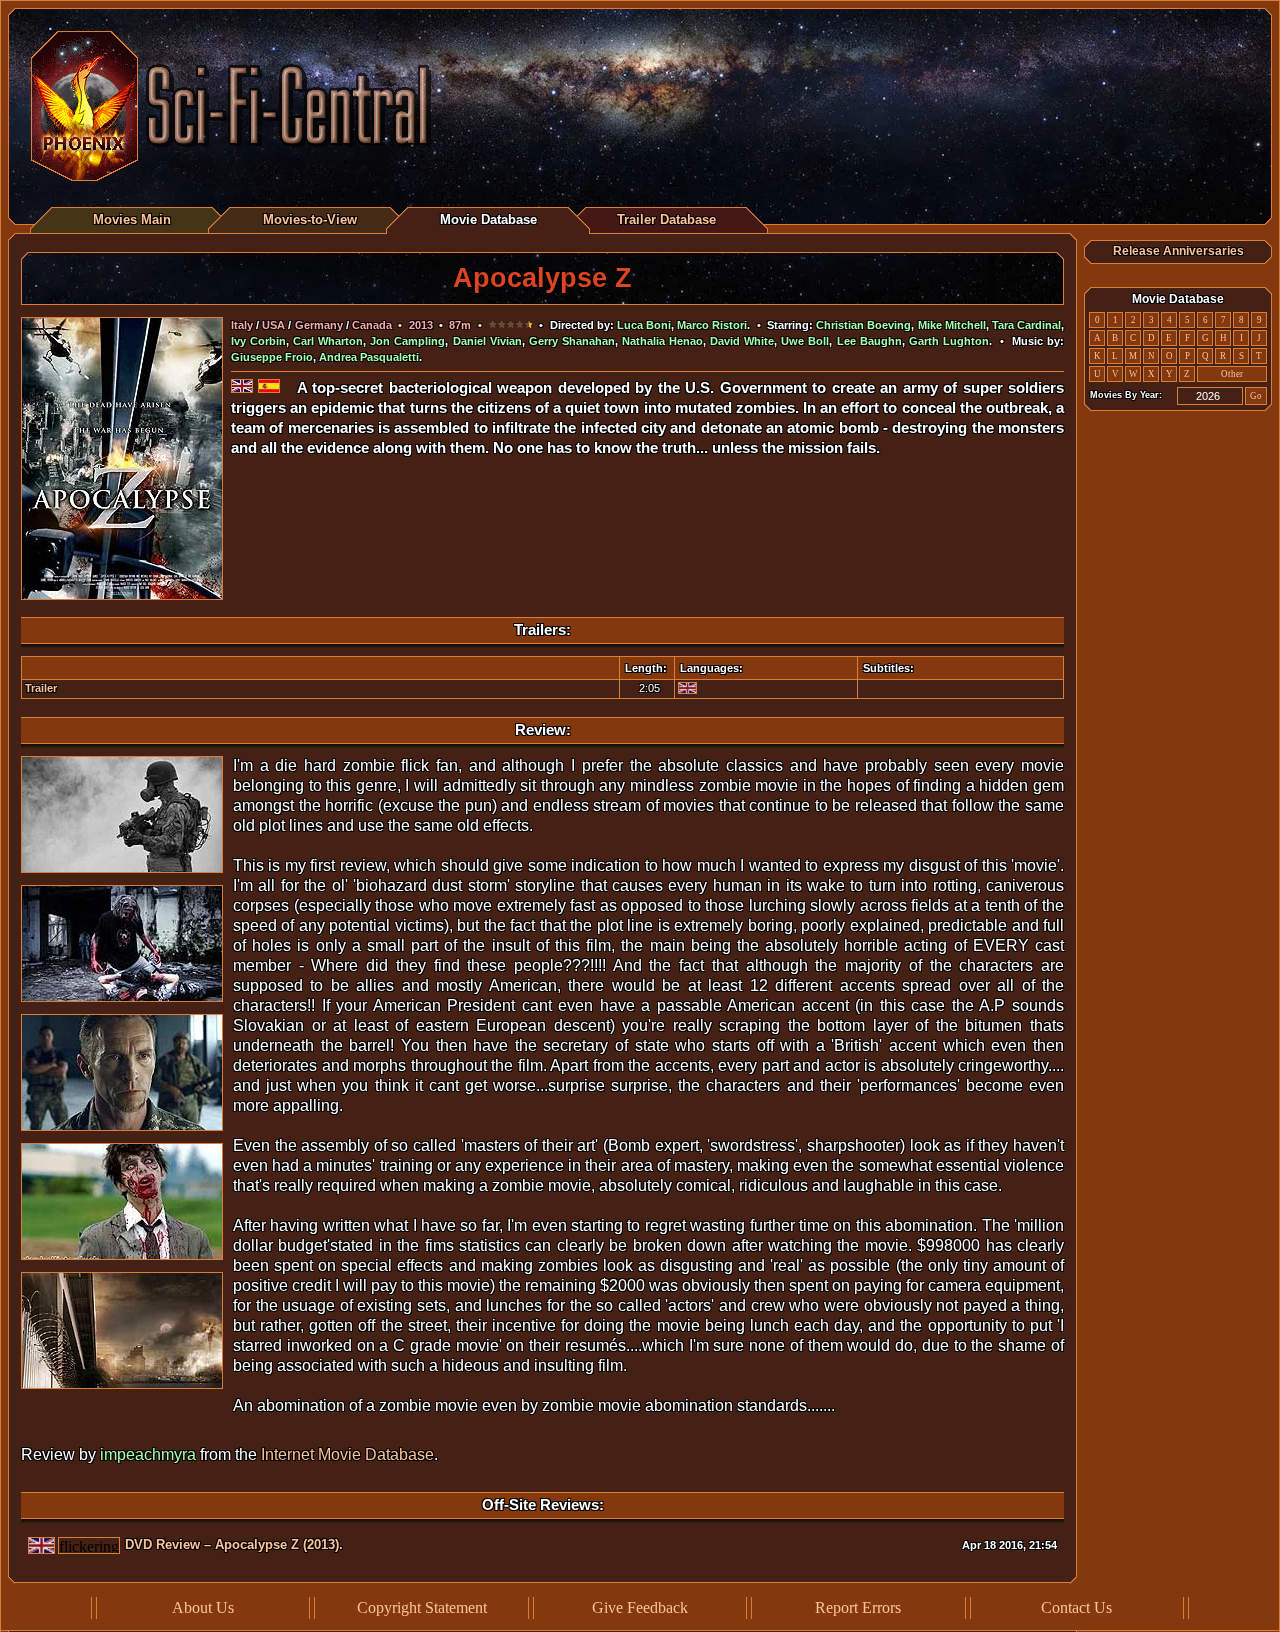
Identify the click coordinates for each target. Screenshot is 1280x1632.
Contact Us (1076, 1607)
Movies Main (132, 219)
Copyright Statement (422, 1607)
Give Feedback (640, 1607)
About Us (203, 1607)
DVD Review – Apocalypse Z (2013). (234, 1544)
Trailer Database (666, 219)
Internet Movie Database (347, 1454)
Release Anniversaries (1178, 251)
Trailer (41, 688)
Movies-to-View (310, 219)
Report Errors (858, 1607)
